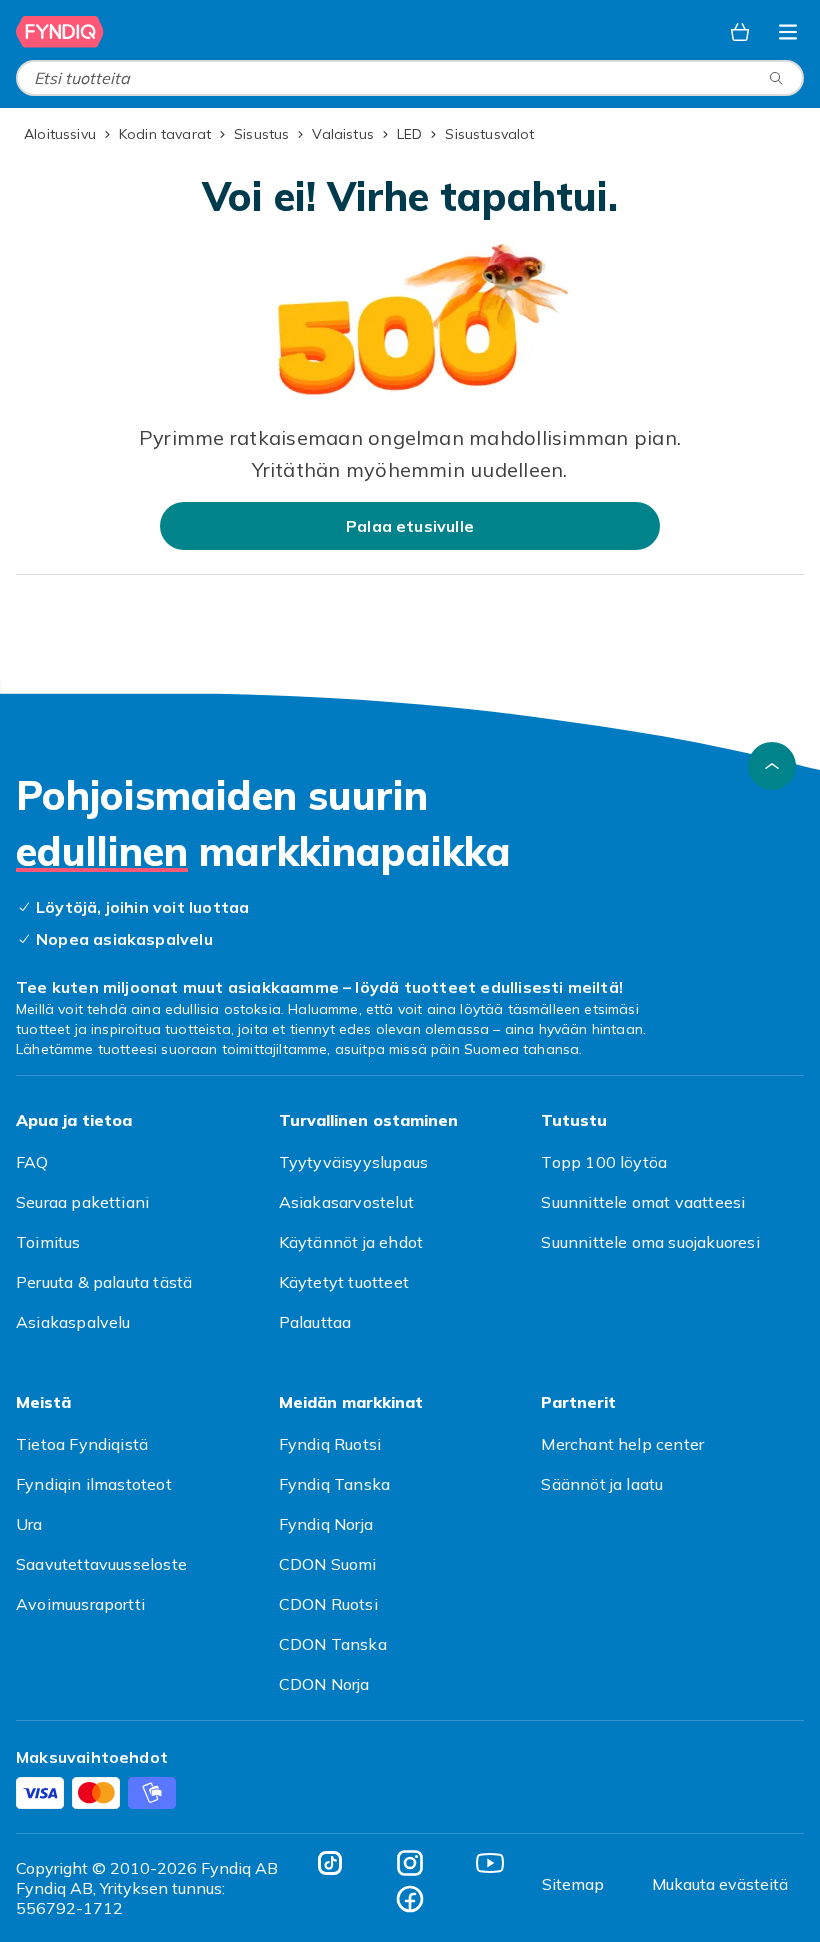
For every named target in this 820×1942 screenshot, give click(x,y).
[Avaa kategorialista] (788, 32)
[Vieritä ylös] (772, 766)
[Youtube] (490, 1863)
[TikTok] (330, 1863)
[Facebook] (410, 1899)
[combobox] (410, 78)
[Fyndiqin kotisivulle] (60, 32)
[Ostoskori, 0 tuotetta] (740, 32)
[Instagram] (410, 1863)
